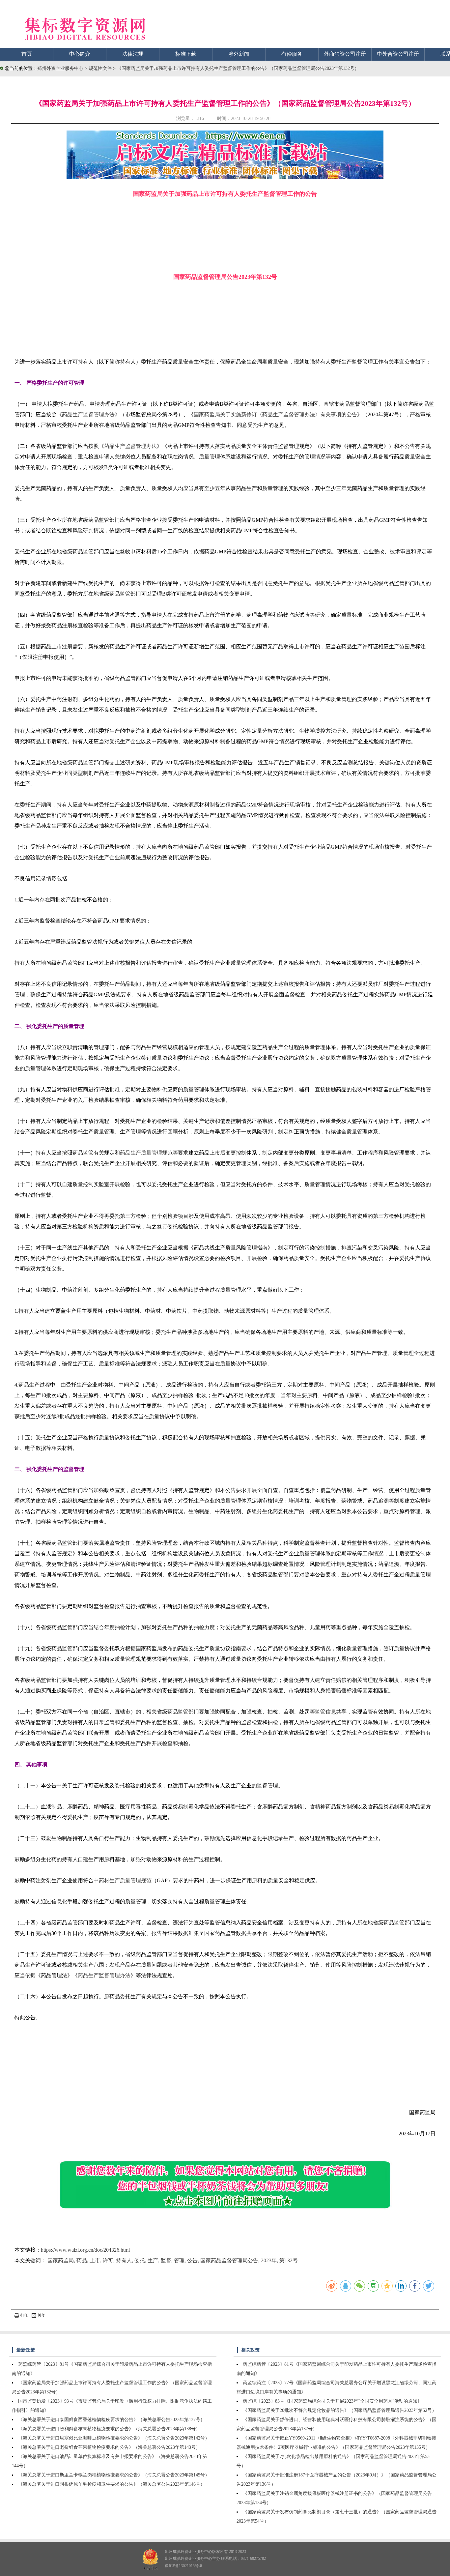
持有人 (124, 2260)
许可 (108, 2260)
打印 (24, 2315)
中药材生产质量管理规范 (123, 1880)
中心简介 (80, 54)
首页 (27, 54)
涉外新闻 (239, 54)
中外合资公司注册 (398, 54)
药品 (82, 2260)
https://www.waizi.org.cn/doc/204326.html (85, 2250)
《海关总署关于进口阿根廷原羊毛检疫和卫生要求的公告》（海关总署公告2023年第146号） (112, 2484)
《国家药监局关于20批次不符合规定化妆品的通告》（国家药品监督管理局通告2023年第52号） (340, 2410)
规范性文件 (101, 68)
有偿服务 (292, 54)
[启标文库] (225, 177)
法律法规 (133, 54)
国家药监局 (61, 2260)
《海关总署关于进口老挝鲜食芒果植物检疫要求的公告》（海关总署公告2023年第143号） (109, 2447)
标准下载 (186, 54)
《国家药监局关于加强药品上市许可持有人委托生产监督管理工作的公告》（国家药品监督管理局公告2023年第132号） (238, 68)
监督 (166, 2260)
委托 (140, 2260)
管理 (179, 2260)
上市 (95, 2260)
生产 (153, 2260)
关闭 (42, 2315)
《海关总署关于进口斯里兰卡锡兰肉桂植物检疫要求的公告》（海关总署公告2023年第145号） (114, 2475)
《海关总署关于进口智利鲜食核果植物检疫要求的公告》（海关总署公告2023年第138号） (109, 2429)
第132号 (289, 2260)
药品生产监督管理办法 (88, 414)
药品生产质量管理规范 (146, 1153)
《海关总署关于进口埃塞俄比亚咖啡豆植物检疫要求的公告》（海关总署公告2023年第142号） (114, 2438)
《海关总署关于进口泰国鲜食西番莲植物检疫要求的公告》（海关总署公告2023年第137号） (112, 2420)
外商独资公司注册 (345, 54)
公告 (192, 2260)
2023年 (269, 2260)
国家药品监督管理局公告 (229, 2260)
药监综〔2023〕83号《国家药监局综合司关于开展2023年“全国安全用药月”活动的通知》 (332, 2401)
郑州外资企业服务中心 (60, 68)
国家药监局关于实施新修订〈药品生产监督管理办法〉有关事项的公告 (275, 414)
